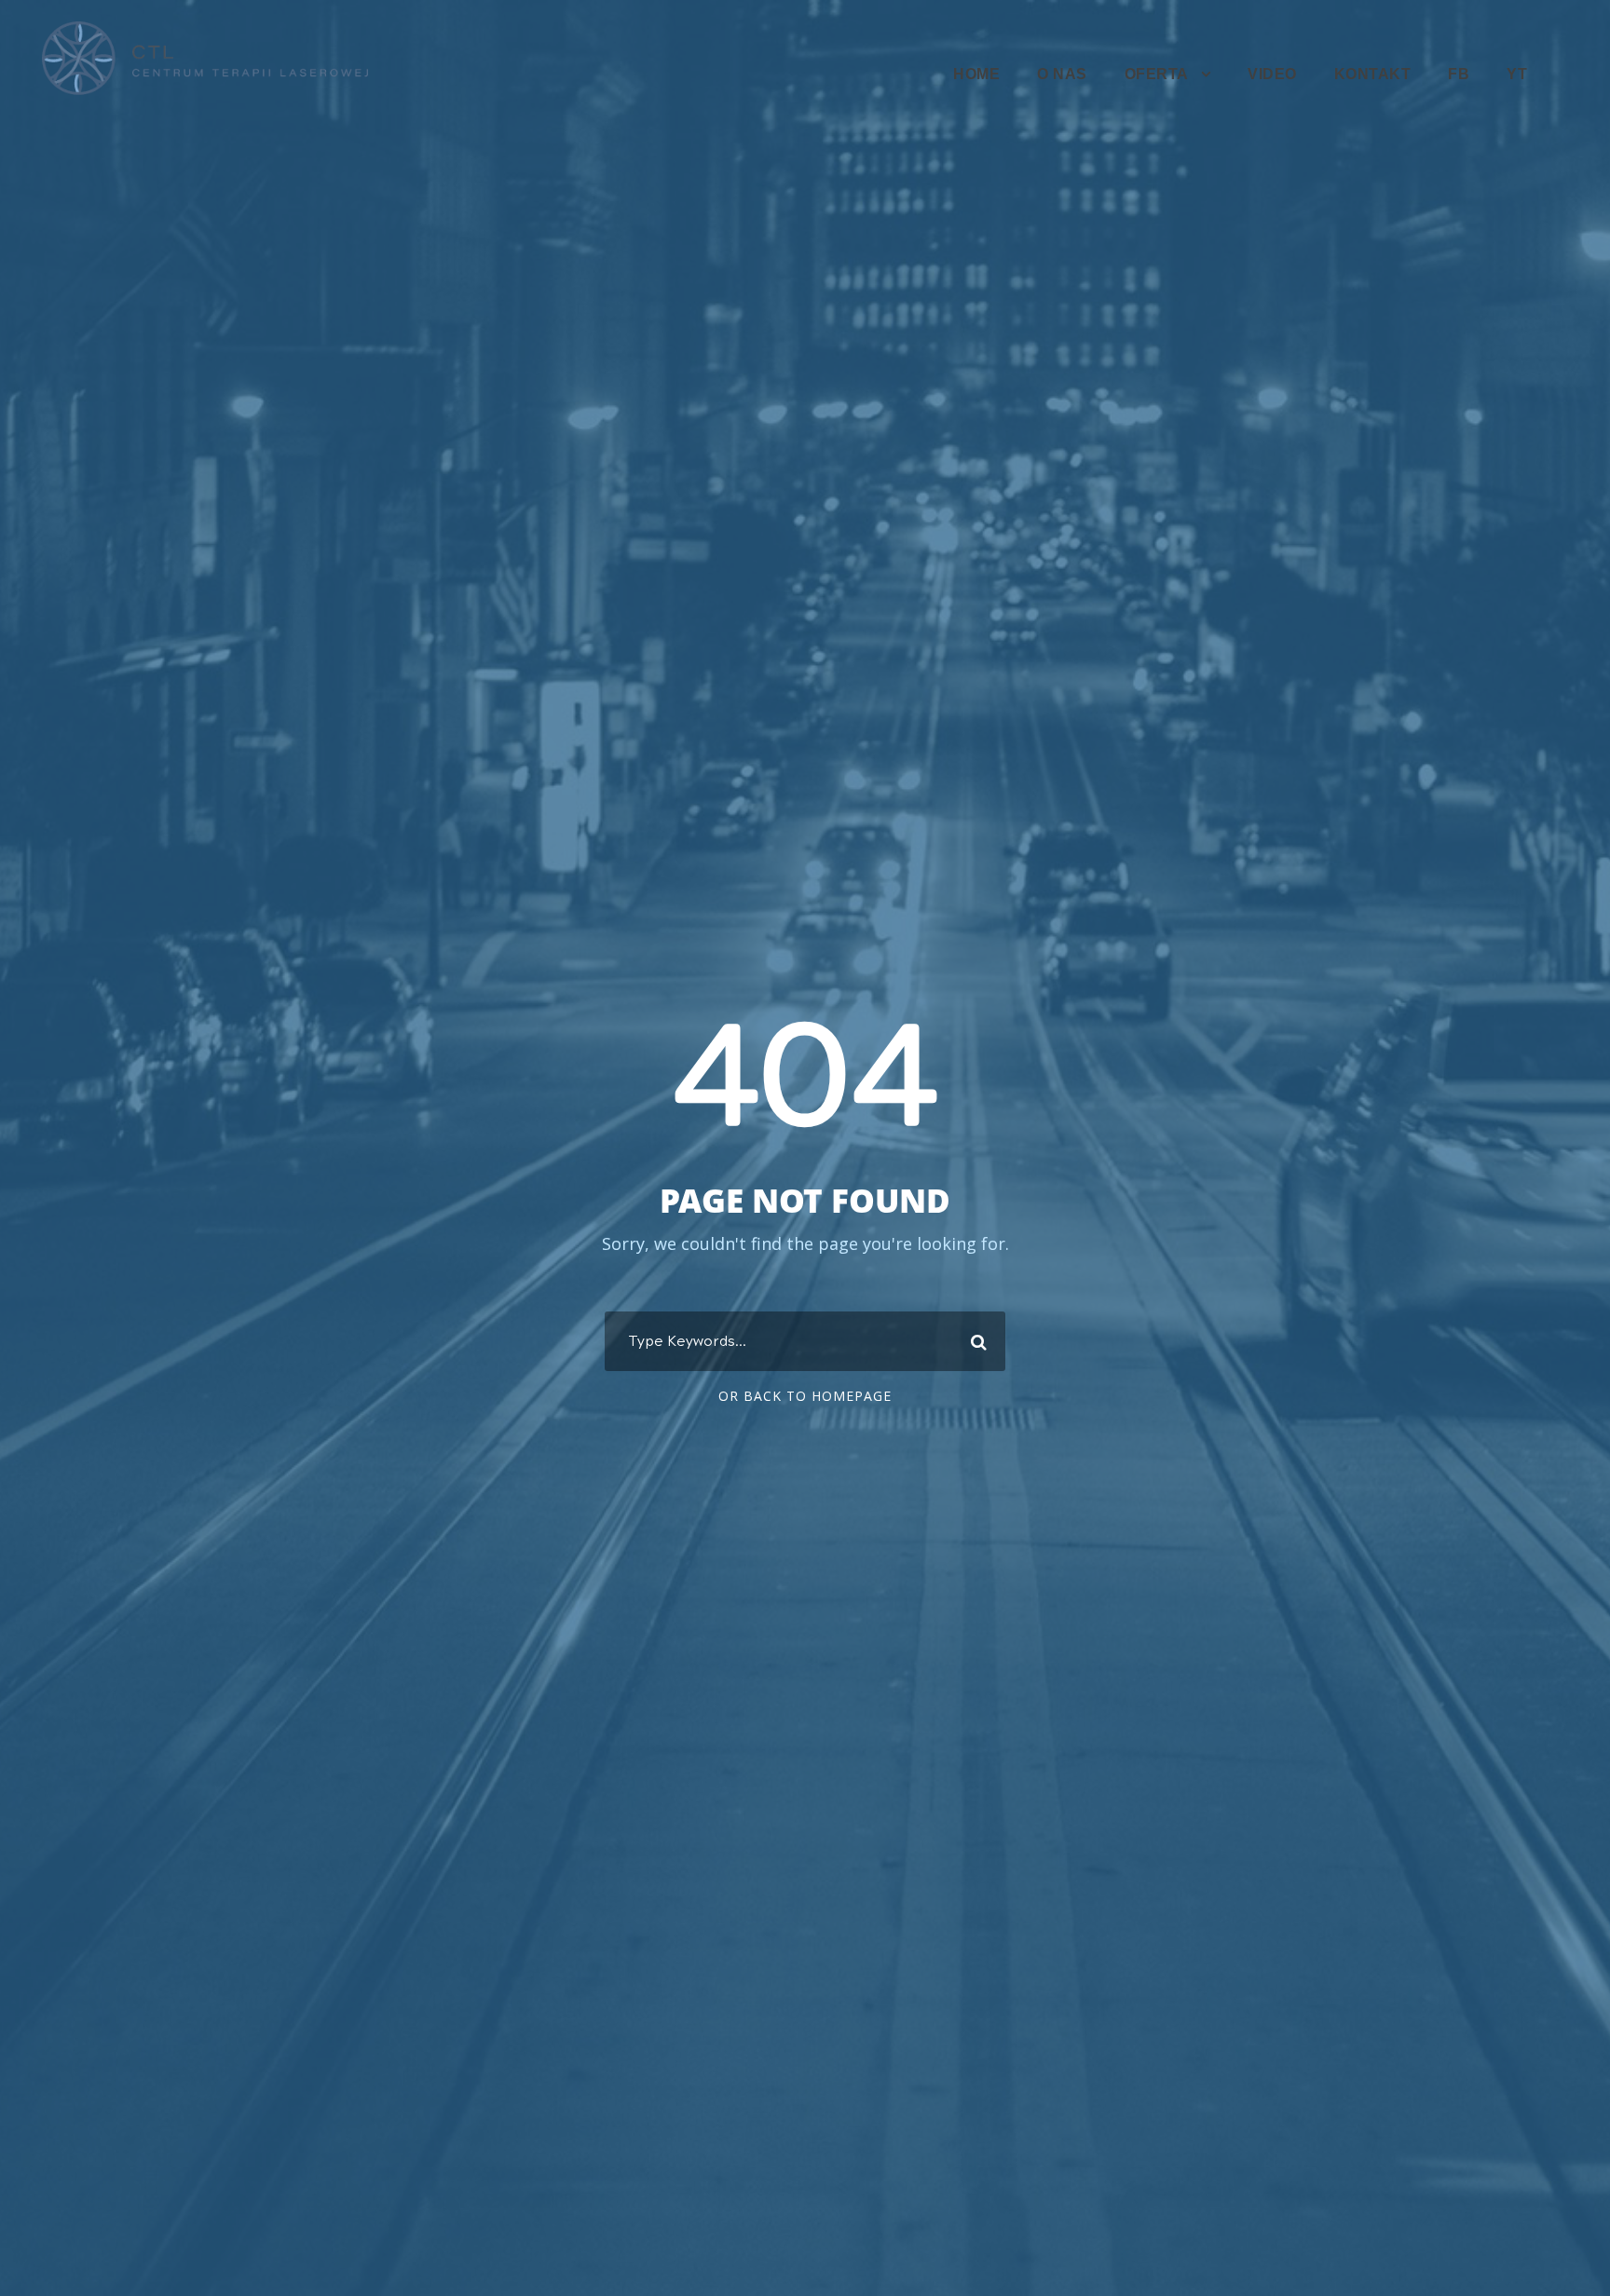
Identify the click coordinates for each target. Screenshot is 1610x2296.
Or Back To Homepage (805, 1396)
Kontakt (1373, 74)
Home (976, 74)
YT (1517, 74)
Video (1272, 74)
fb (1459, 74)
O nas (1062, 74)
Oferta (1157, 74)
